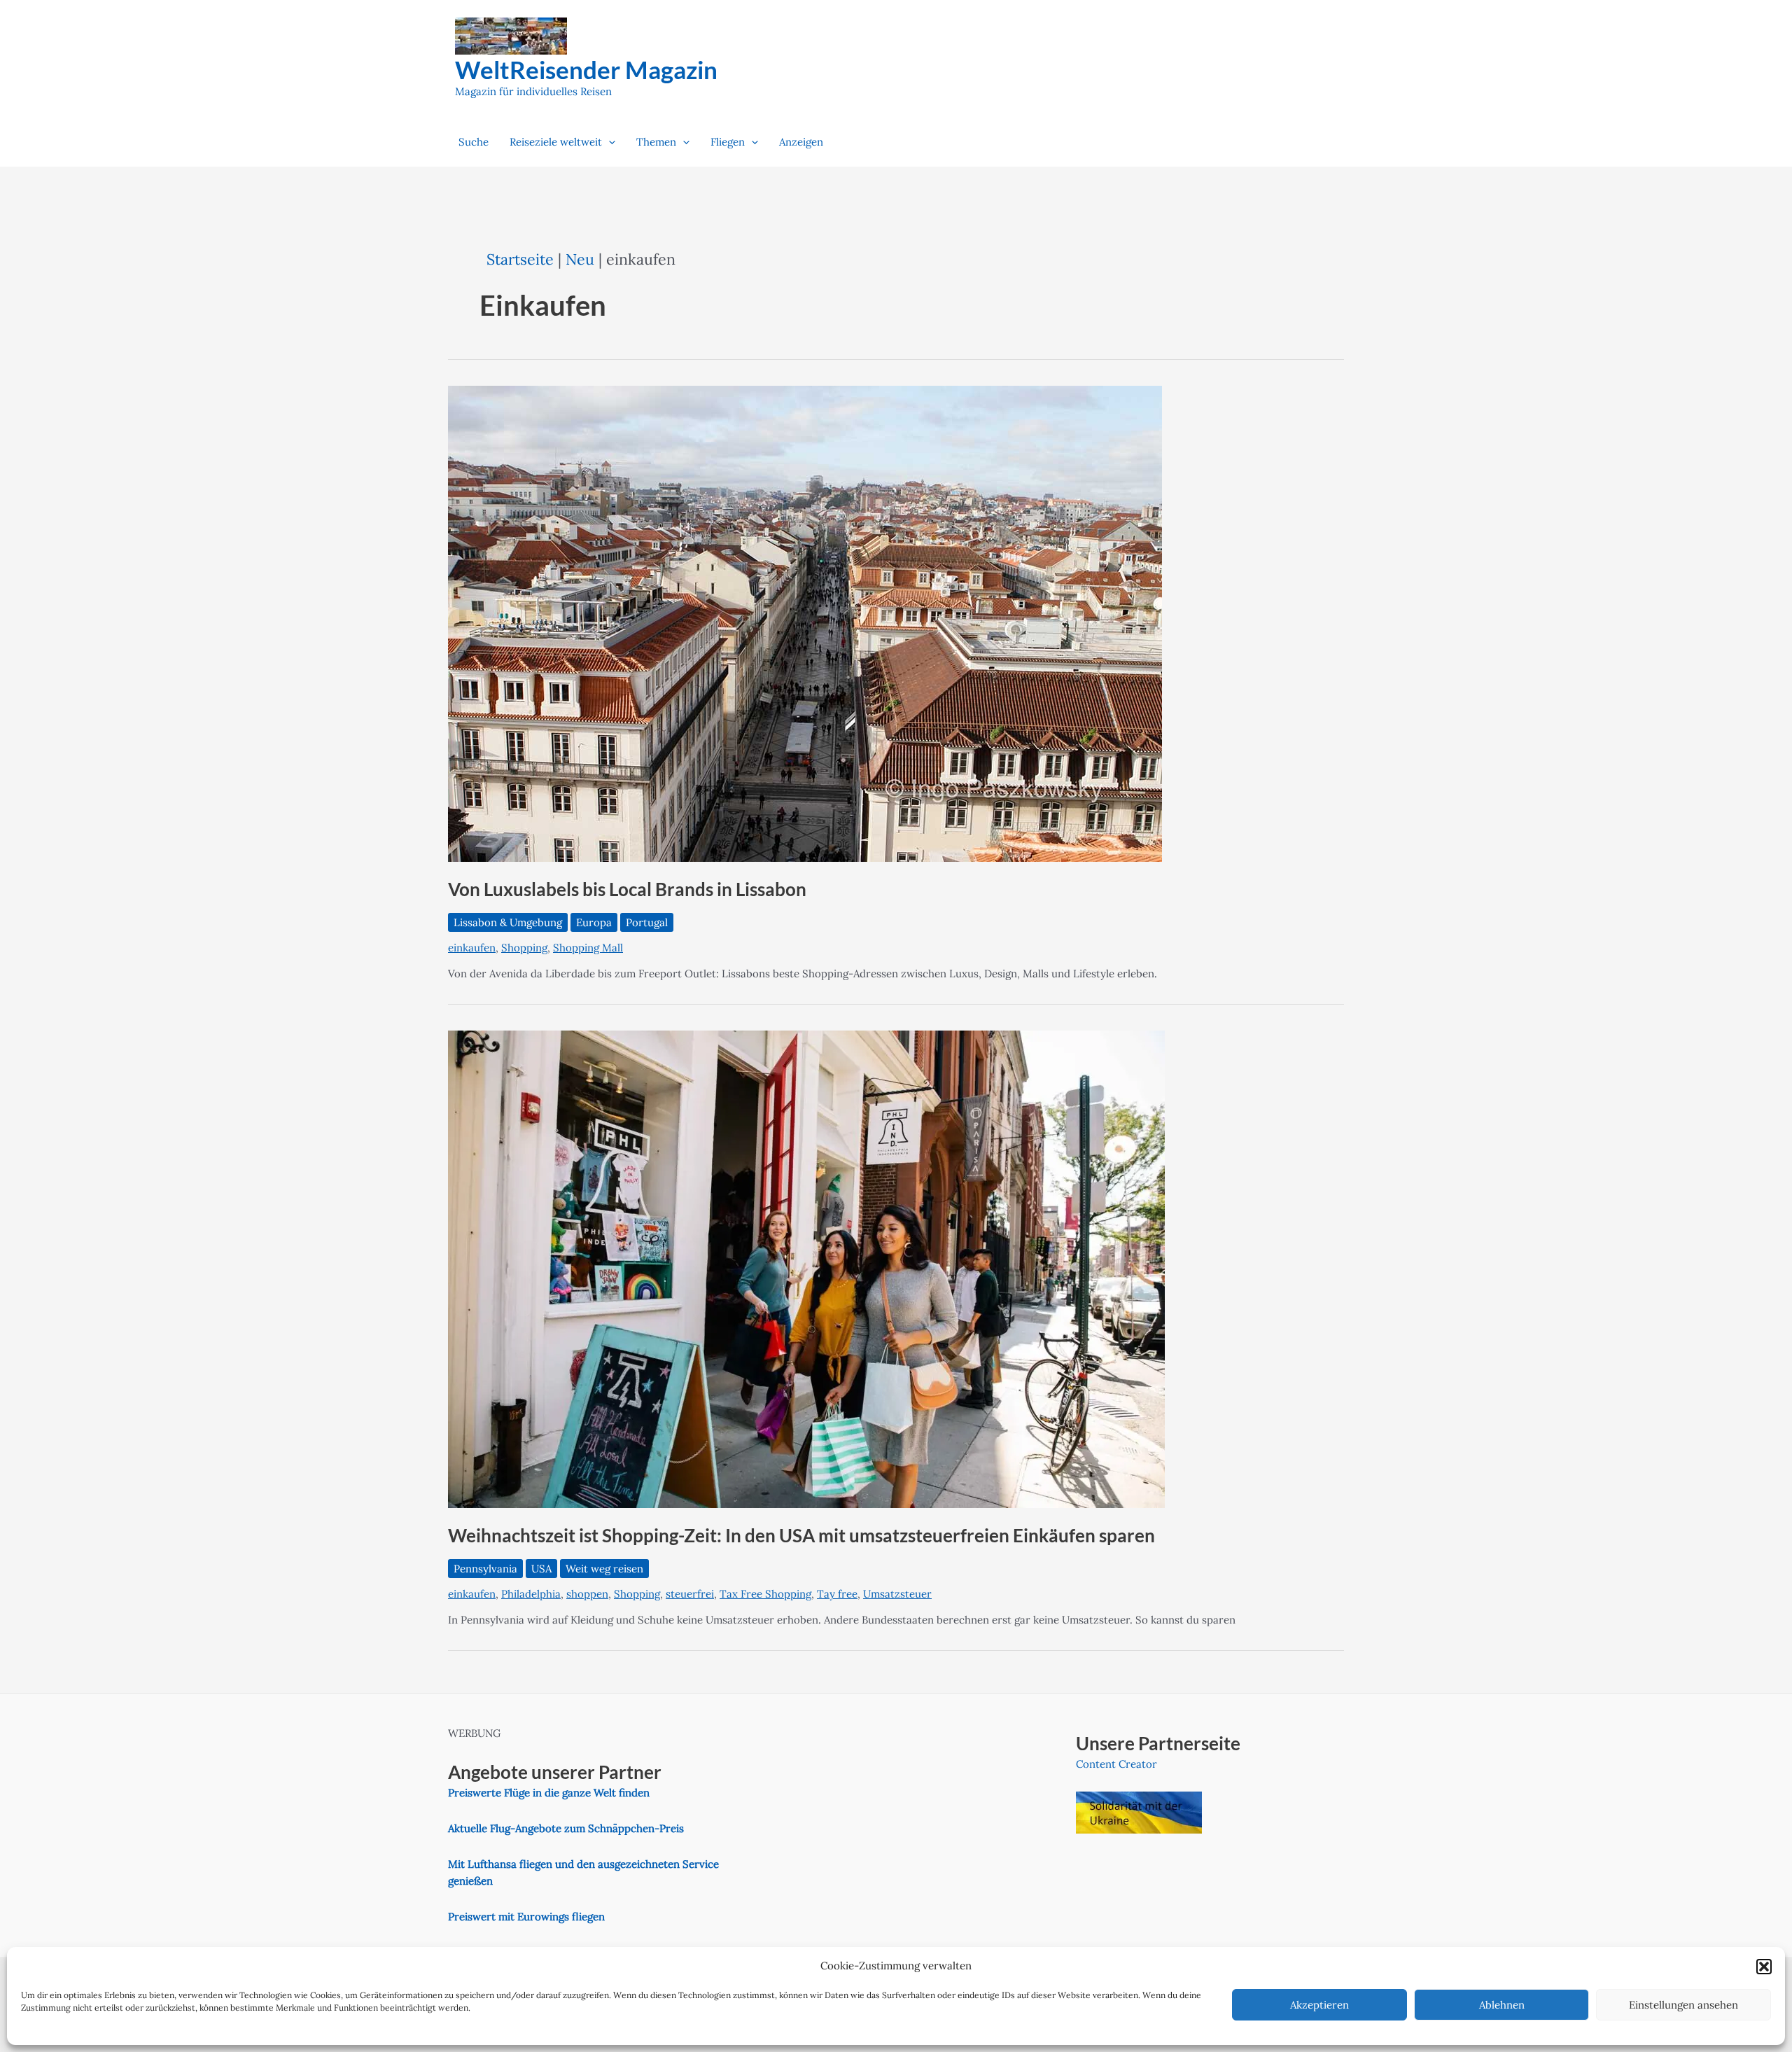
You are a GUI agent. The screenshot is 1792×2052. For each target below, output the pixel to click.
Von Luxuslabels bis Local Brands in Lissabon (627, 889)
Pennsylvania (485, 1569)
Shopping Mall (588, 948)
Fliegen (728, 142)
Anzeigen (801, 142)
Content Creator (1116, 1764)
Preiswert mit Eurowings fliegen (526, 1917)
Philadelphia (531, 1594)
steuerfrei (690, 1594)
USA (541, 1569)
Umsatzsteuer (897, 1594)
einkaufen (472, 948)
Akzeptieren (1319, 2005)
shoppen (587, 1594)
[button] (1764, 1967)
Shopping (524, 948)
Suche (474, 142)
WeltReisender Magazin (586, 69)
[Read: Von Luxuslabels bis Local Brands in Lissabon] (805, 623)
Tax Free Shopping (765, 1594)
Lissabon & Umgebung (508, 922)
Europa (594, 922)
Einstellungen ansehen (1683, 2005)
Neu (580, 259)
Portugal (647, 922)
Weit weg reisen (604, 1569)
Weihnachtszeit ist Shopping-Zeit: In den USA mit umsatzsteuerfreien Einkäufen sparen (801, 1535)
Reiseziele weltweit (556, 142)
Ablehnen (1502, 2005)
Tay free (837, 1594)
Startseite (520, 259)
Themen (656, 142)
